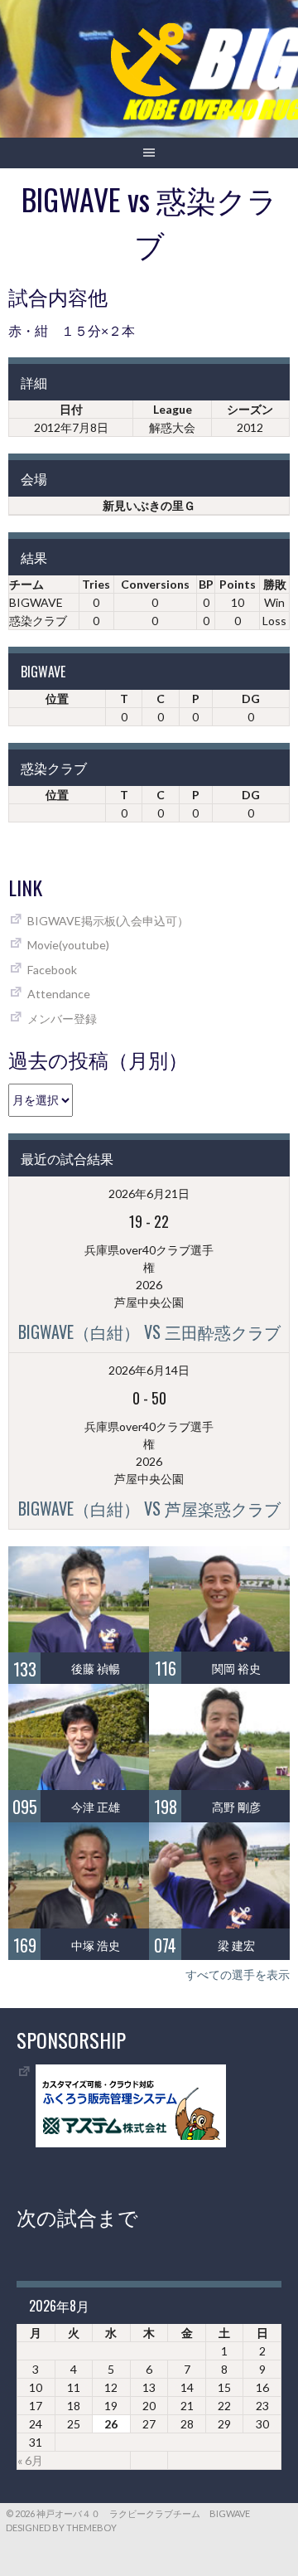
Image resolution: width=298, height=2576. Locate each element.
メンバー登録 (62, 1019)
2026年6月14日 (149, 1370)
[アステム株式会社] (131, 2143)
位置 (57, 699)
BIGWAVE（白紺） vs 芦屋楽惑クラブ (149, 1508)
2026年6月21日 (149, 1193)
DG (251, 699)
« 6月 (30, 2460)
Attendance (59, 994)
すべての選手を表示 (238, 1974)
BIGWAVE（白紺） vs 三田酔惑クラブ (149, 1332)
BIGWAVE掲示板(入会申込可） (108, 921)
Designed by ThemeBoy (61, 2527)
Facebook (52, 970)
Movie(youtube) (68, 945)
